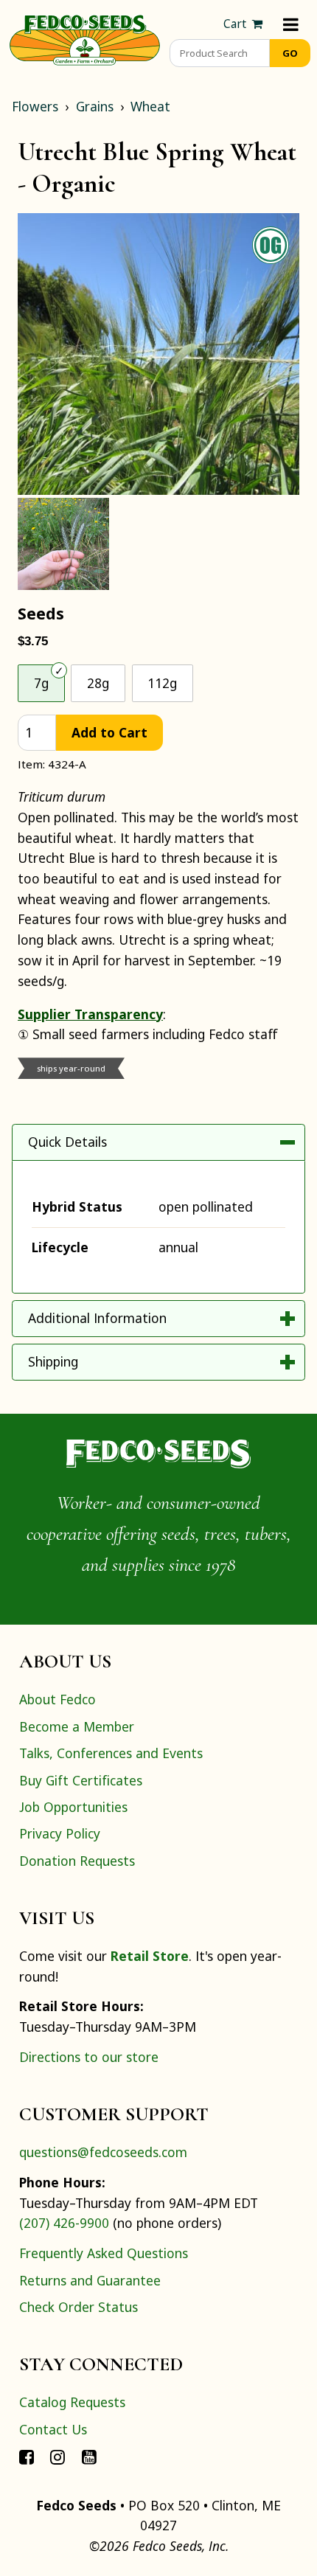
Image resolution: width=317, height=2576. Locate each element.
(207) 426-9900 (64, 2223)
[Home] (85, 38)
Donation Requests (77, 1861)
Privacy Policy (60, 1833)
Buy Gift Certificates (81, 1780)
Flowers (35, 106)
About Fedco (58, 1699)
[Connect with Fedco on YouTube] (89, 2456)
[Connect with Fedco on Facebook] (27, 2456)
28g (98, 683)
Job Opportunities (73, 1807)
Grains (95, 106)
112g (162, 683)
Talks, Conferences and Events (111, 1753)
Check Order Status (79, 2307)
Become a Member (77, 1726)
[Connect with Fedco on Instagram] (58, 2456)
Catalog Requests (72, 2402)
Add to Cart (109, 732)
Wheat (150, 106)
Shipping (53, 1361)
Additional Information (97, 1318)
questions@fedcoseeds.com (103, 2152)
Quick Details (67, 1142)
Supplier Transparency (90, 1014)
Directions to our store (89, 2057)
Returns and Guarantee (90, 2280)
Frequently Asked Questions (104, 2253)
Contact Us (53, 2429)
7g (41, 683)
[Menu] (291, 24)
